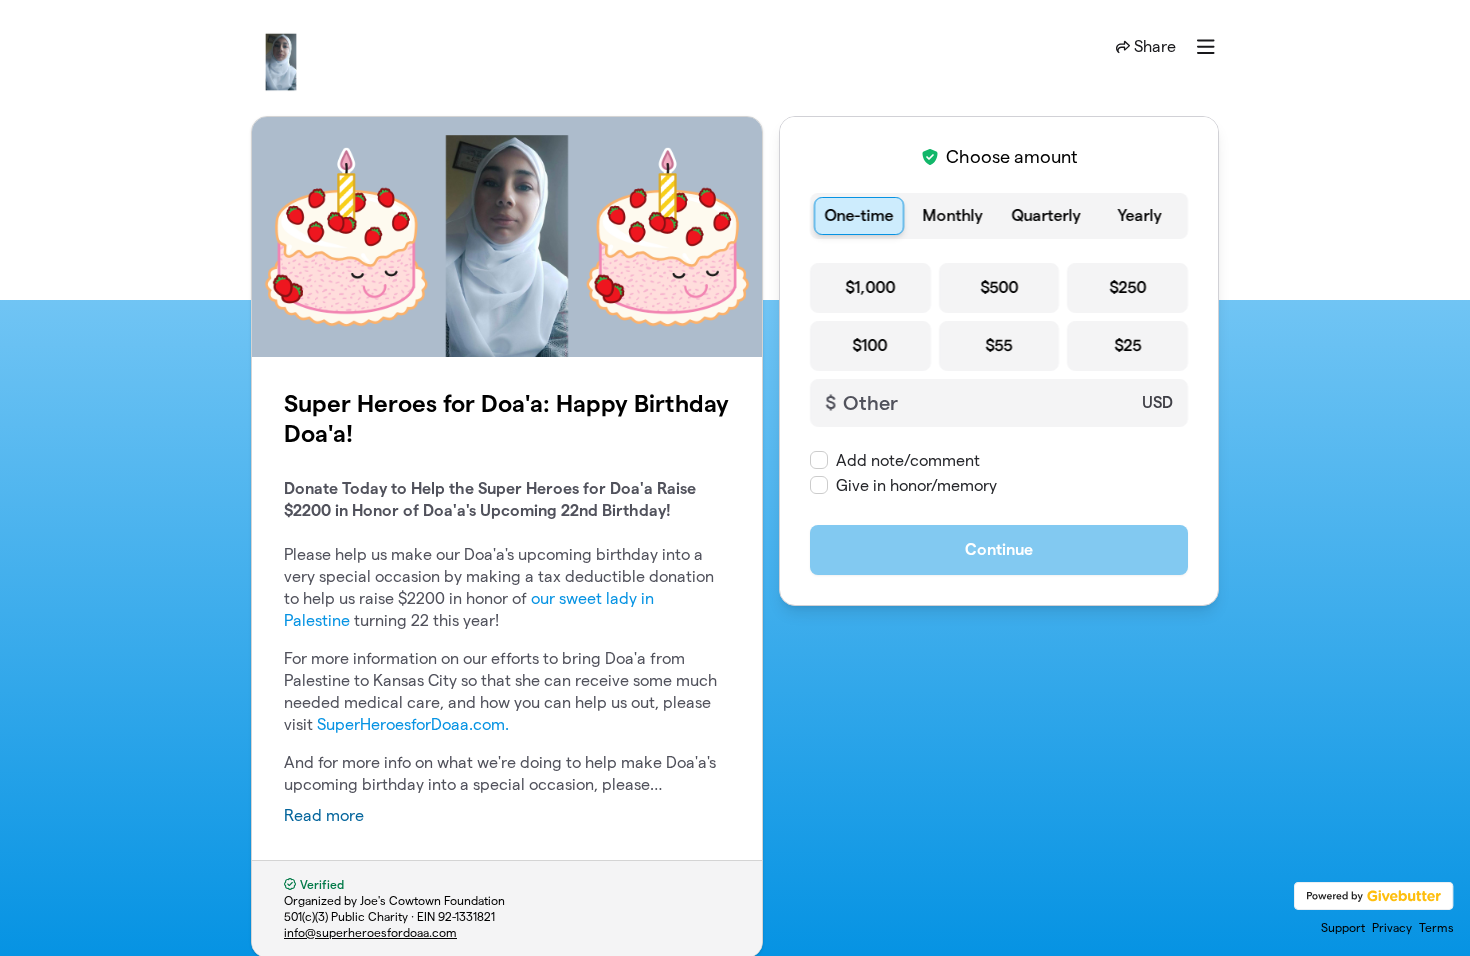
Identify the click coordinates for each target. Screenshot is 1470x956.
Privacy (1392, 927)
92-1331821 (466, 916)
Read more (324, 815)
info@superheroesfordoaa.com (370, 932)
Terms (1436, 927)
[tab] (859, 216)
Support (1343, 927)
